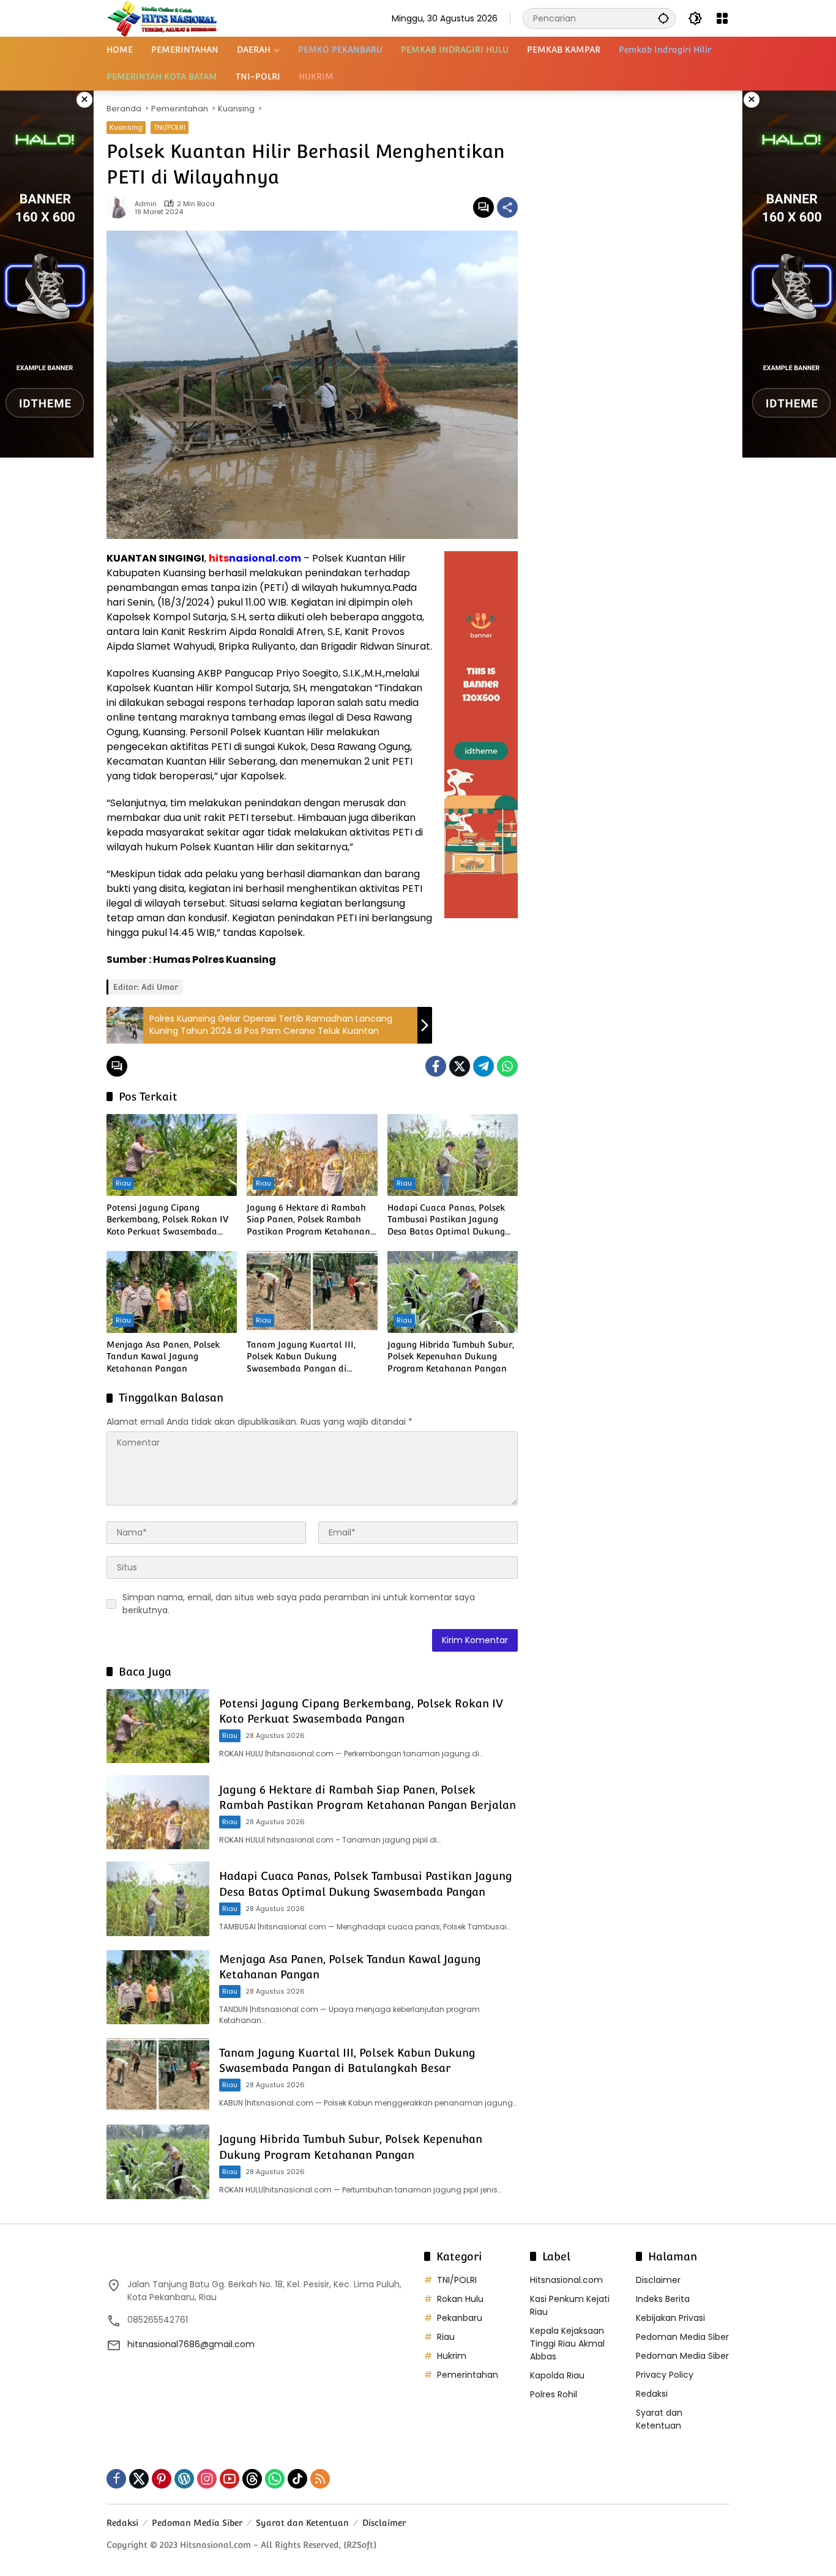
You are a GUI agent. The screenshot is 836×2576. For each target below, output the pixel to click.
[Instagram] (207, 2479)
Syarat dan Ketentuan (659, 2419)
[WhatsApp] (507, 1066)
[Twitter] (460, 1066)
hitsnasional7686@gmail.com (191, 2344)
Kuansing (126, 127)
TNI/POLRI (170, 127)
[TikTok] (297, 2479)
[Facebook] (436, 1066)
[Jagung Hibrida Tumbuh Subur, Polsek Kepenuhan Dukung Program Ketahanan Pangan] (453, 1292)
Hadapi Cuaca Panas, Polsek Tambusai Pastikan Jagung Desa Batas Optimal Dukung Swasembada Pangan (446, 1220)
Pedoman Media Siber (682, 2337)
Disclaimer (658, 2280)
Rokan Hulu (460, 2299)
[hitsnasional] (162, 18)
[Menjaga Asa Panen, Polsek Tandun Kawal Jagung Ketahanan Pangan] (172, 1292)
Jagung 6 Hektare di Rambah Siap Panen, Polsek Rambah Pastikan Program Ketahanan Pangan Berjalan (308, 1220)
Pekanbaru (460, 2318)
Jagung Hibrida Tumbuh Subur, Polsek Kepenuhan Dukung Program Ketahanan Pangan (451, 1357)
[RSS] (320, 2479)
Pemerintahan (468, 2375)
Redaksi (652, 2394)
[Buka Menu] (722, 18)
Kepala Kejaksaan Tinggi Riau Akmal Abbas (567, 2344)
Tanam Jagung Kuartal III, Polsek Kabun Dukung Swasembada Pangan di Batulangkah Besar (301, 1357)
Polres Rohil (554, 2394)
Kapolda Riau (557, 2375)
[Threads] (252, 2479)
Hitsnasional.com (566, 2280)
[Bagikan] (507, 207)
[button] (663, 18)
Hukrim (452, 2356)
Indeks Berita (663, 2299)
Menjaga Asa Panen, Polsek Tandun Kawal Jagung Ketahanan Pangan (163, 1357)
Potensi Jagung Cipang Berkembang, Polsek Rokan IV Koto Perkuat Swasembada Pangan (167, 1220)
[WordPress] (184, 2479)
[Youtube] (230, 2479)
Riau (123, 1183)
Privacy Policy (665, 2375)
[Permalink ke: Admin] (121, 207)
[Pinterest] (162, 2479)
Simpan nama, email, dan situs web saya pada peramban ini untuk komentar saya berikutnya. (299, 1604)
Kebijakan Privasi (670, 2318)
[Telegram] (483, 1066)
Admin (146, 204)
